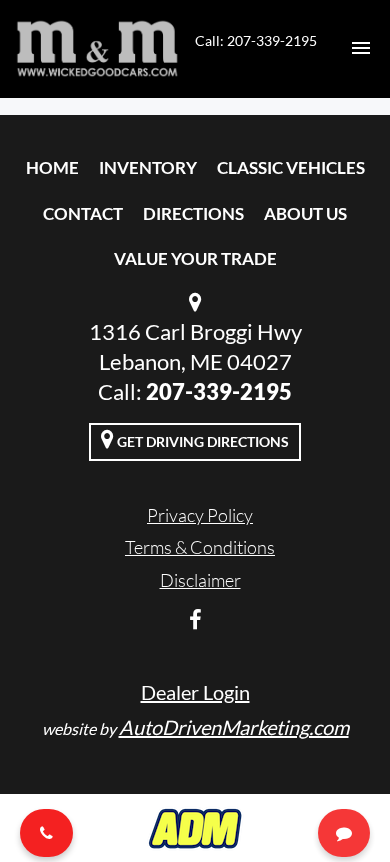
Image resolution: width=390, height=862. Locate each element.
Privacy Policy (200, 515)
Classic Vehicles (291, 167)
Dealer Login (195, 692)
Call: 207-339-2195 (256, 40)
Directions (193, 213)
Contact (83, 213)
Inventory (148, 167)
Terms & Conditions (200, 547)
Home (52, 167)
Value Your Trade (195, 258)
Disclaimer (200, 580)
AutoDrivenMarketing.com (234, 727)
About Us (305, 213)
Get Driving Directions (201, 441)
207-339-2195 (219, 391)
